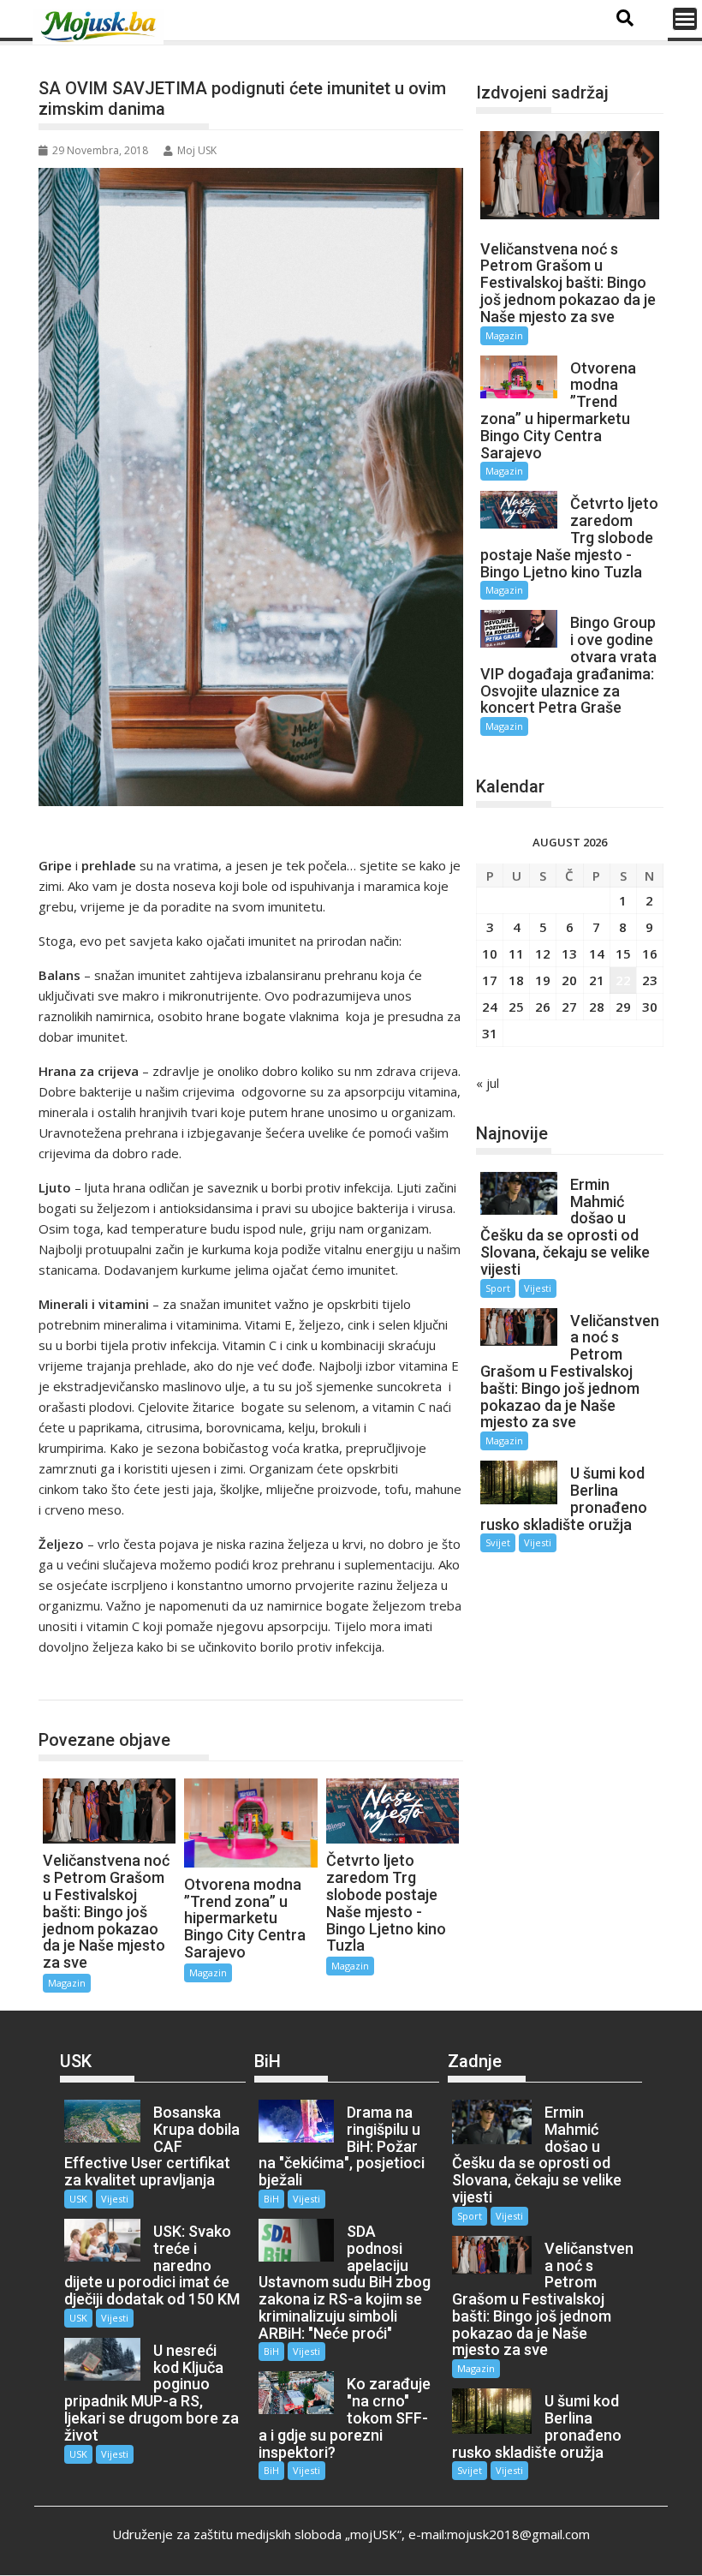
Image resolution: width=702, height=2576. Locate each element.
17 (490, 980)
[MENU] (685, 19)
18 (516, 980)
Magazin (80, 1682)
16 (650, 953)
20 (569, 980)
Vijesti (538, 1288)
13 (569, 953)
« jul (488, 1083)
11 (516, 953)
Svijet (498, 1542)
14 (597, 953)
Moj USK (197, 150)
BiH (271, 2199)
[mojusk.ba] (101, 27)
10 (490, 953)
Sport (498, 1288)
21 (597, 980)
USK (78, 2199)
